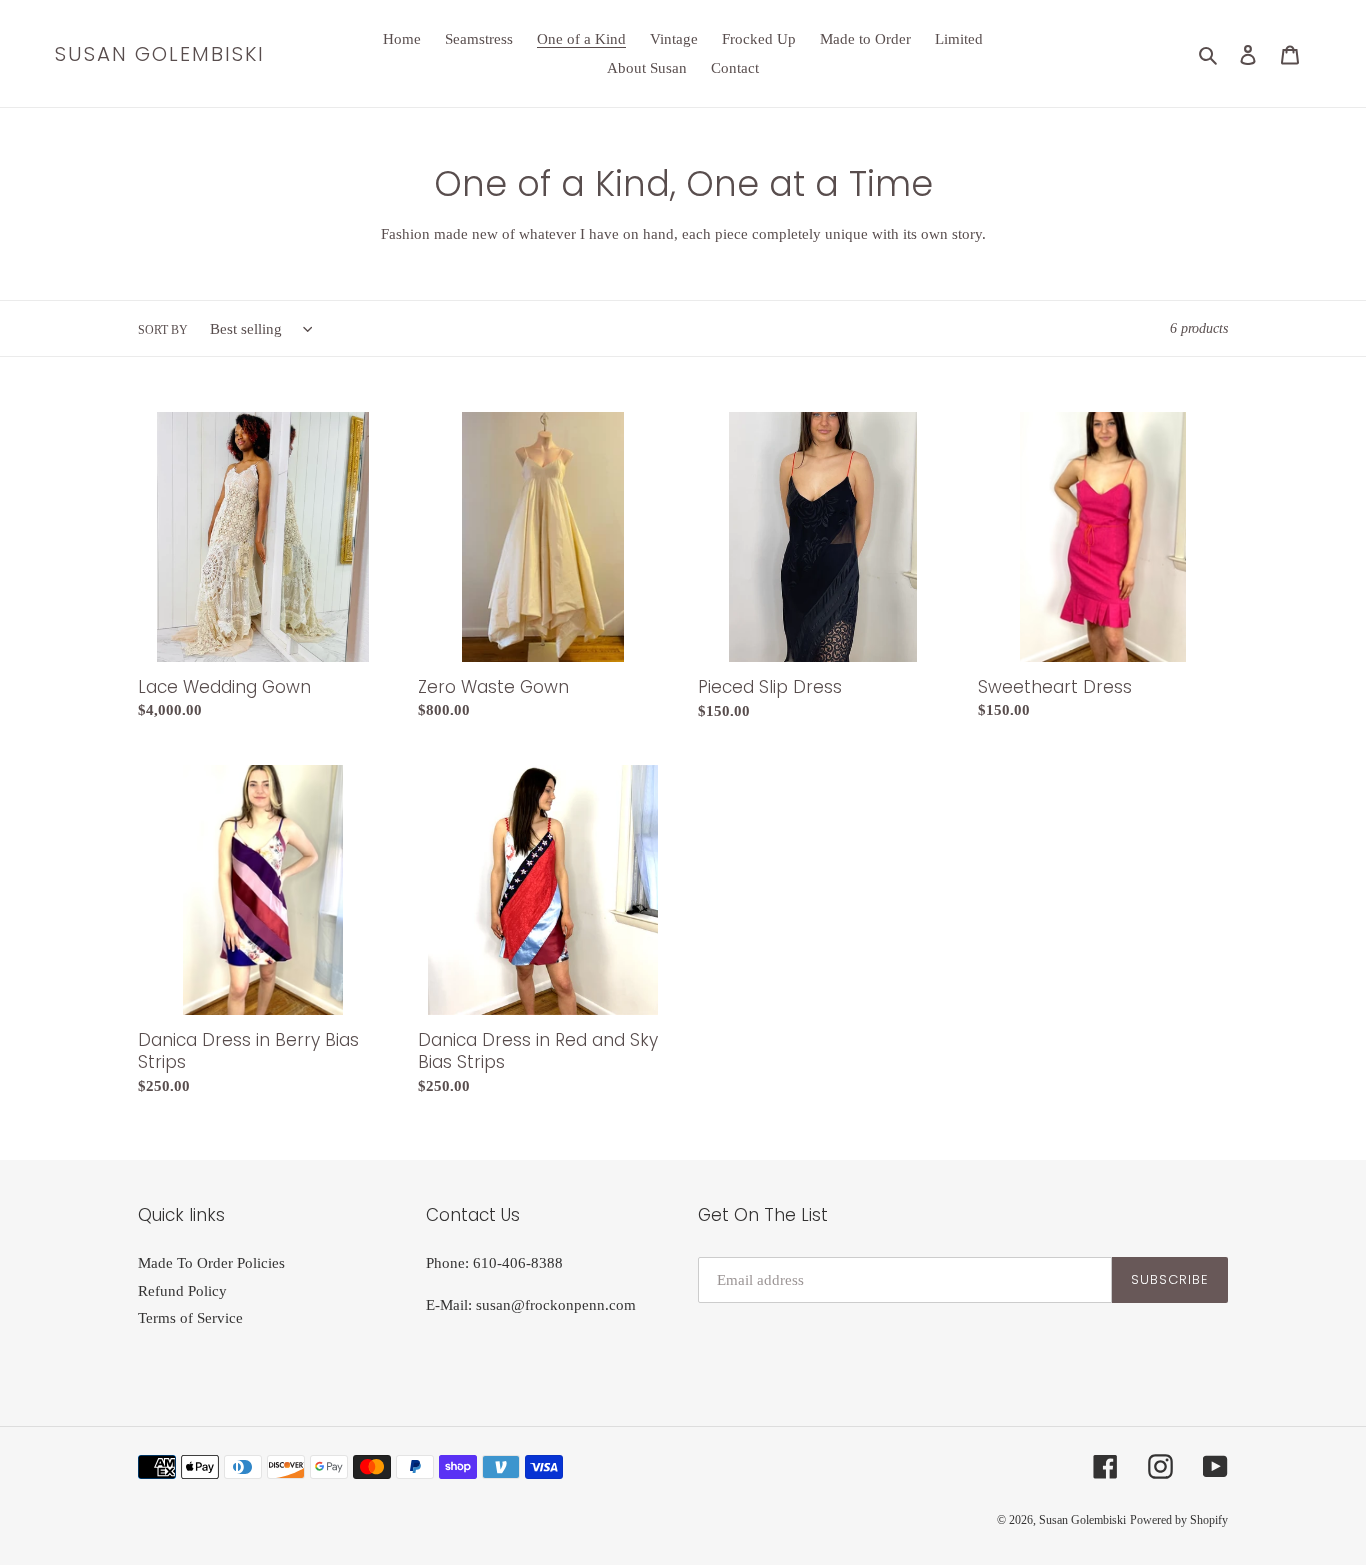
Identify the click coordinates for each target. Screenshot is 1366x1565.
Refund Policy (182, 1291)
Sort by (163, 330)
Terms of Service (190, 1318)
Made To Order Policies (211, 1263)
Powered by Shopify (1179, 1520)
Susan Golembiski (160, 54)
